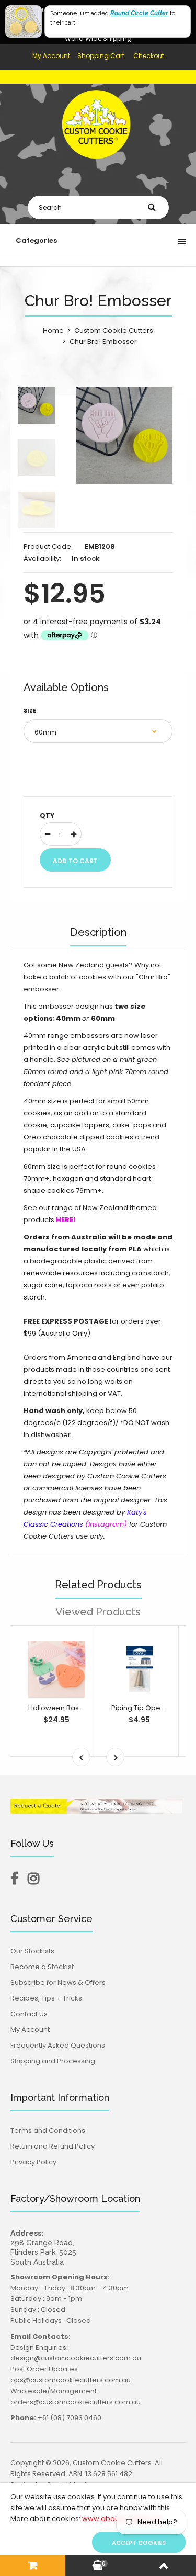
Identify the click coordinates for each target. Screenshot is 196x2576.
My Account (51, 56)
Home (53, 330)
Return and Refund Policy (53, 2146)
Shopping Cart (101, 56)
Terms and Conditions (48, 2131)
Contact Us (29, 2014)
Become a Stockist (42, 1967)
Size (30, 710)
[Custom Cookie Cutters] (98, 166)
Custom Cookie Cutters (114, 330)
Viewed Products (98, 1612)
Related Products (98, 1585)
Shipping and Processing (53, 2061)
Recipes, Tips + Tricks (46, 1998)
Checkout (149, 56)
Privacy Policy (33, 2162)
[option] (124, 436)
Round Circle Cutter (139, 13)
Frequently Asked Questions (58, 2045)
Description (98, 932)
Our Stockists (32, 1951)
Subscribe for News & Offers (58, 1982)
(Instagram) (106, 1524)
